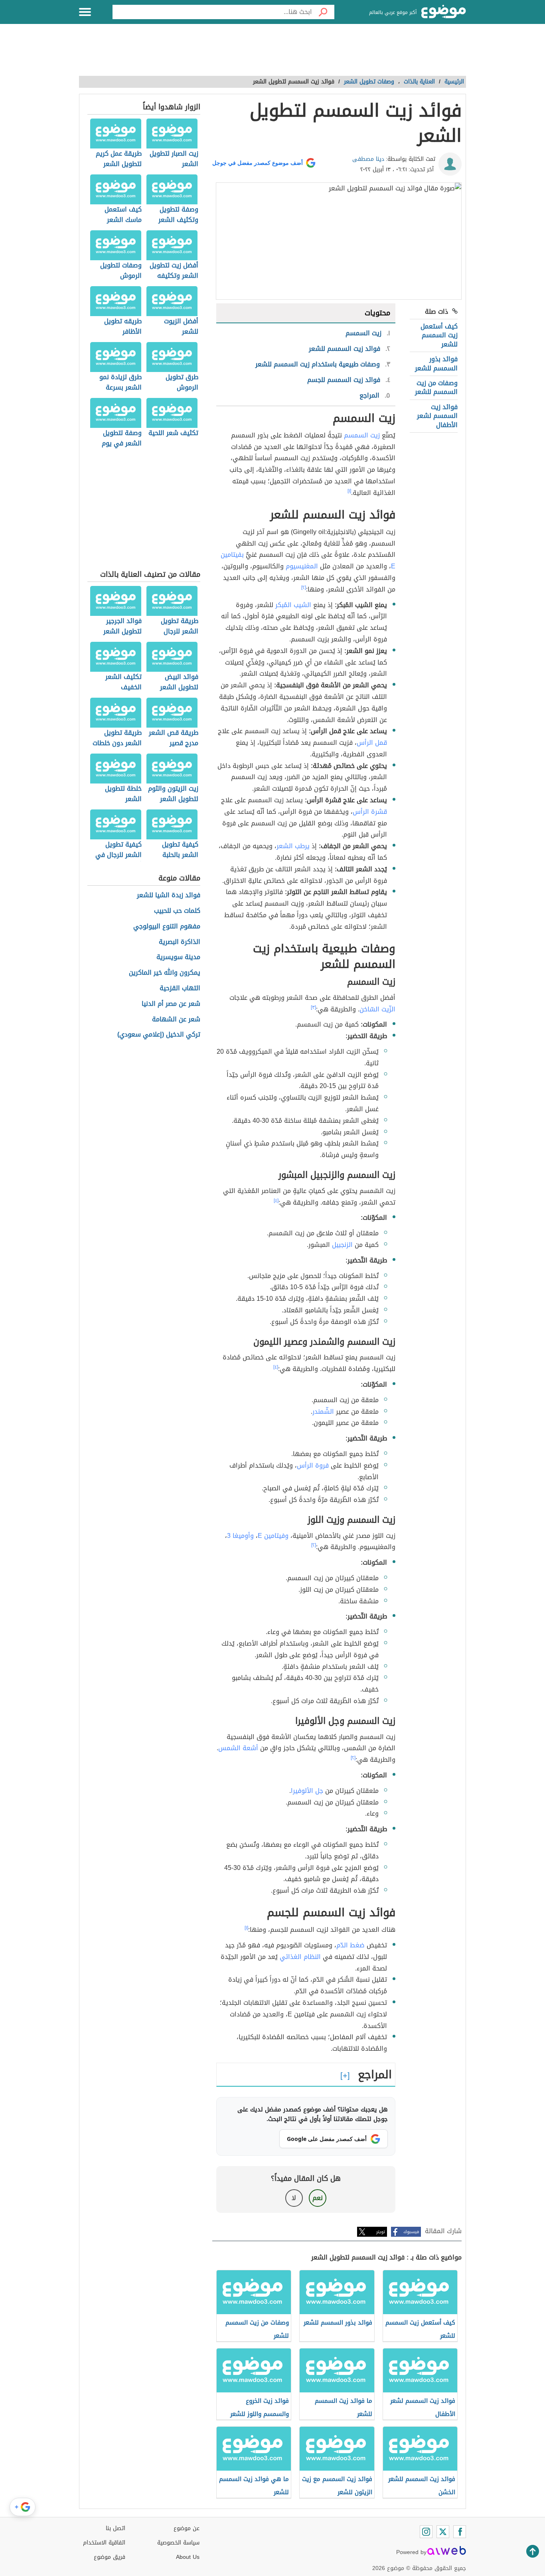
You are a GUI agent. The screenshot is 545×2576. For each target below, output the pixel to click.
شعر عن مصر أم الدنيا (171, 1004)
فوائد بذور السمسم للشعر (436, 363)
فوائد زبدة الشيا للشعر (169, 895)
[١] (349, 491)
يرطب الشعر (293, 846)
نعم (318, 2198)
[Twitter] (443, 2532)
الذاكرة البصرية (180, 942)
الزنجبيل (342, 1245)
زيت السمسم (362, 435)
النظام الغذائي (300, 1957)
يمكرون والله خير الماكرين (165, 973)
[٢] (304, 588)
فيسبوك (411, 2232)
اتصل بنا (116, 2528)
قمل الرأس (372, 743)
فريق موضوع (110, 2557)
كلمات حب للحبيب (177, 911)
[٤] (276, 1201)
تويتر (381, 2232)
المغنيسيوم (302, 566)
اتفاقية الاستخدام (104, 2543)
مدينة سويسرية (178, 957)
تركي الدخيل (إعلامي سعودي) (159, 1035)
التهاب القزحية (180, 988)
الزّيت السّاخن (377, 1009)
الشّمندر (323, 1412)
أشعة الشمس (238, 1748)
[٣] (313, 1007)
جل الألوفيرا (307, 1791)
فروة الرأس (313, 1465)
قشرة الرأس (370, 812)
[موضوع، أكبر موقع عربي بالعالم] (444, 12)
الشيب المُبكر (293, 605)
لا (294, 2198)
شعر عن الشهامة (176, 1020)
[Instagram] (426, 2532)
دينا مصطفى (368, 159)
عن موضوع (187, 2528)
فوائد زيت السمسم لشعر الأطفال (437, 416)
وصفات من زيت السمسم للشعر (436, 387)
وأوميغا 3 (240, 1536)
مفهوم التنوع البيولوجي (167, 927)
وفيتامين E (273, 1536)
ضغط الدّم (350, 1945)
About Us (188, 2557)
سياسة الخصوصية (178, 2543)
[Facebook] (460, 2532)
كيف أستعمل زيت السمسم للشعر (439, 335)
